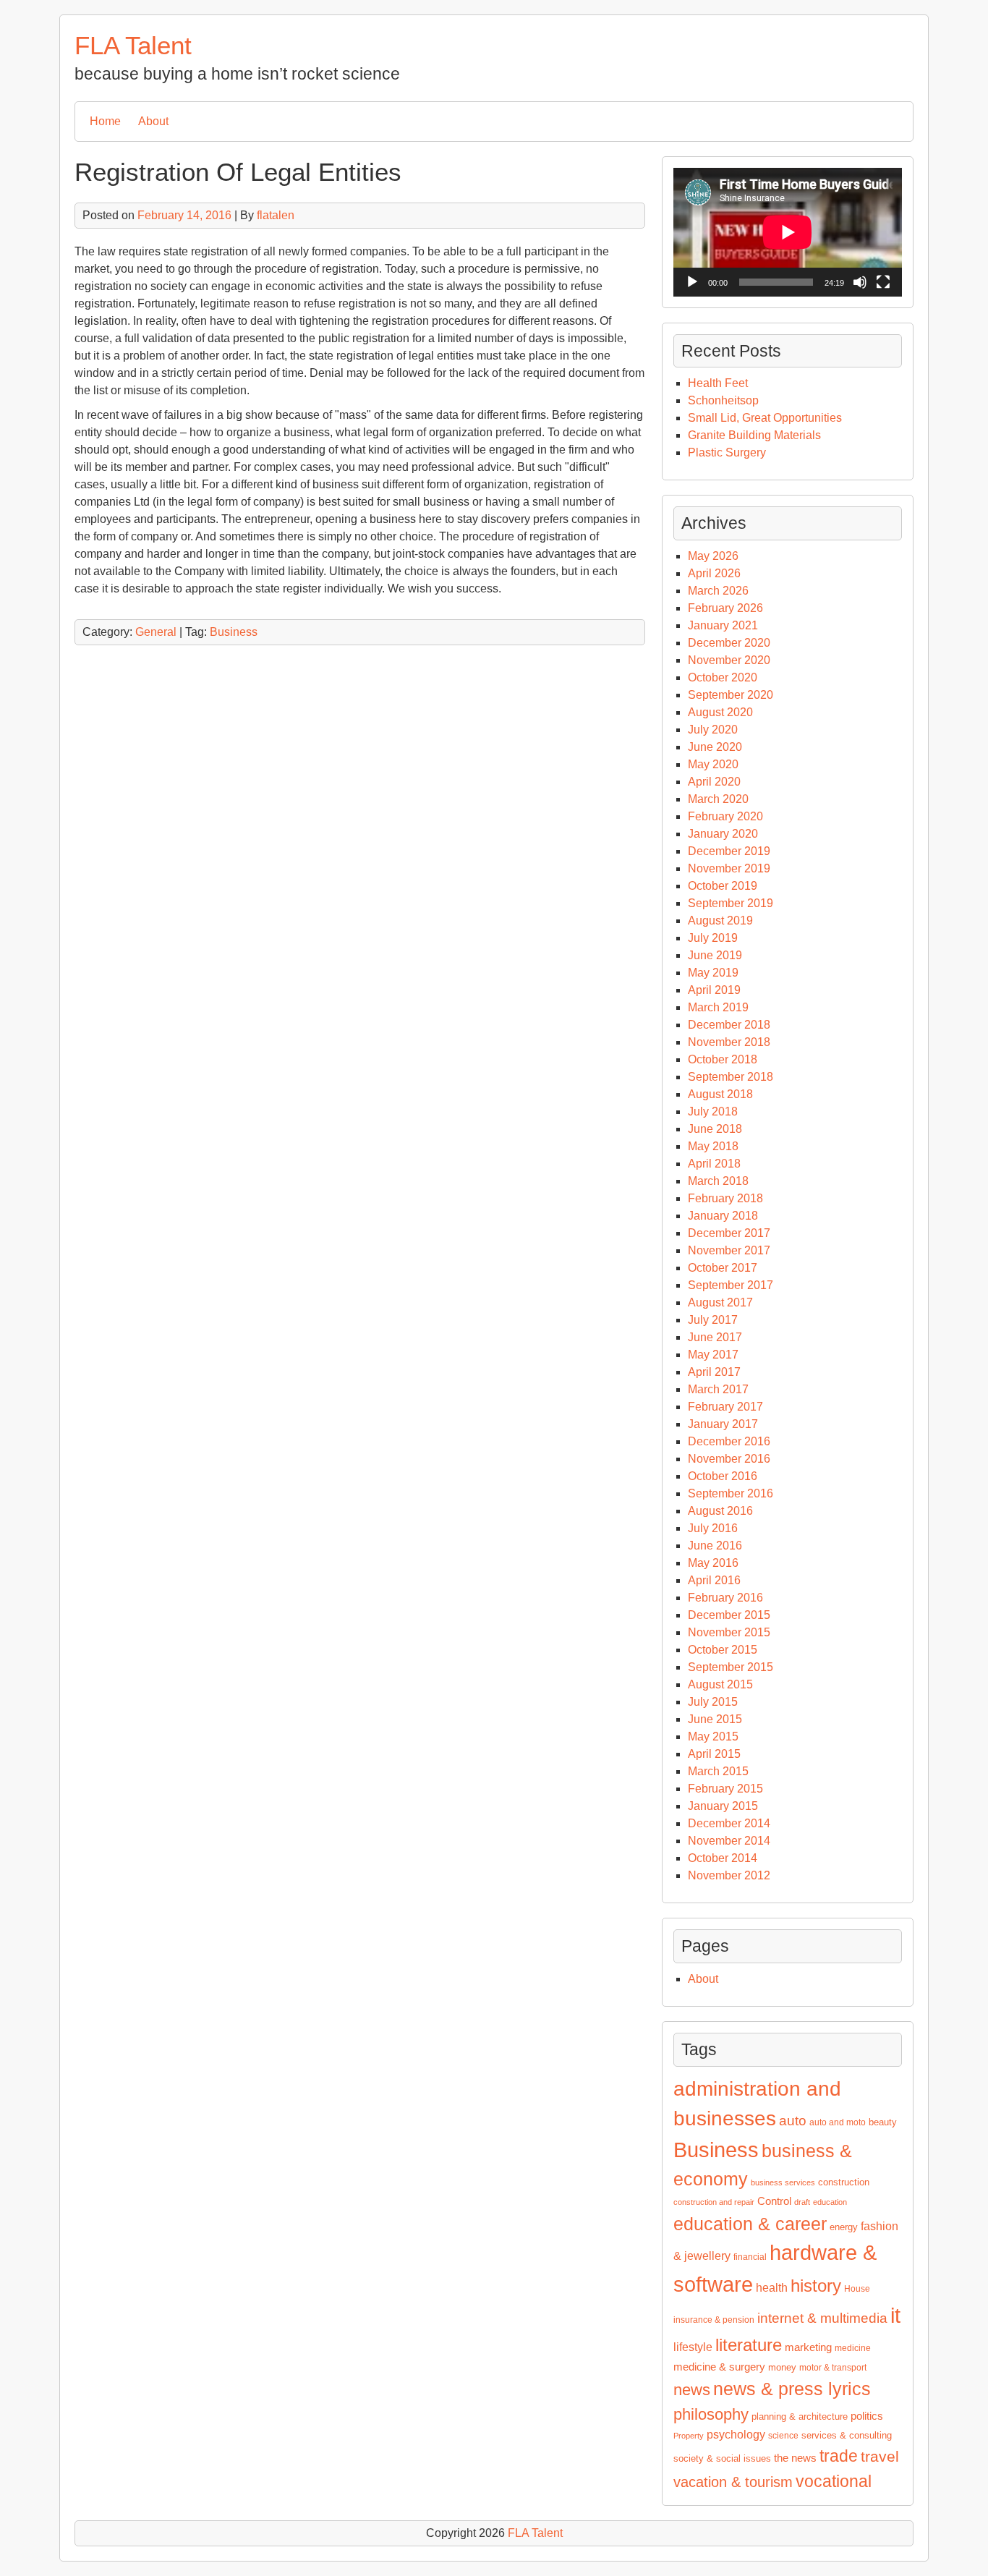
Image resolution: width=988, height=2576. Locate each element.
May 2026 (713, 556)
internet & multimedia (822, 2318)
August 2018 (720, 1094)
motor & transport (833, 2368)
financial (750, 2257)
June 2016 (715, 1546)
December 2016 (729, 1441)
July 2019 (713, 938)
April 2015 (714, 1754)
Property (689, 2436)
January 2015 (723, 1806)
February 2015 (725, 1789)
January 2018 (723, 1216)
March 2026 (718, 591)
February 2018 (725, 1198)
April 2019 (714, 990)
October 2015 (723, 1650)
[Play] (692, 282)
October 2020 (723, 677)
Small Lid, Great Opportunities (765, 418)
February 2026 (725, 608)
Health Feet (718, 383)
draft (802, 2202)
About (153, 121)
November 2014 (729, 1841)
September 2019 (731, 903)
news (692, 2390)
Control (774, 2201)
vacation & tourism (733, 2482)
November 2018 (729, 1042)
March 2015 (718, 1771)
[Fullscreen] (883, 282)
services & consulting (847, 2435)
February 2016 (725, 1598)
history (816, 2286)
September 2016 (731, 1493)
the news (795, 2458)
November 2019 (729, 868)
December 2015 (729, 1615)
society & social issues (722, 2458)
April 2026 (714, 573)
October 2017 (723, 1268)
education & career (750, 2224)
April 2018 (714, 1164)
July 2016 (713, 1528)
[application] (788, 232)
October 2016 (723, 1476)
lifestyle (693, 2347)
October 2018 (723, 1059)
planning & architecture (800, 2416)
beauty (883, 2122)
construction (844, 2182)
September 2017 (731, 1285)
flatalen (276, 215)
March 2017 (718, 1389)
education (830, 2202)
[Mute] (860, 282)
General (156, 632)
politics (867, 2416)
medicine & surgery (719, 2367)
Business (234, 632)
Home (105, 121)
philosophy (711, 2414)
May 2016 (713, 1563)
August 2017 (720, 1302)
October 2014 (723, 1858)
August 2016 (720, 1511)
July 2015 (713, 1702)
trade (839, 2456)
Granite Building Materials (754, 435)
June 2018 (715, 1129)
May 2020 (713, 764)
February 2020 (725, 816)
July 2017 (713, 1320)
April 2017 (714, 1372)
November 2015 (729, 1632)
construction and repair (714, 2202)
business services (783, 2182)
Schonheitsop (723, 400)
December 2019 (729, 851)
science (783, 2436)
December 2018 (729, 1025)
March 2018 (718, 1181)
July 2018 (713, 1111)
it (895, 2316)
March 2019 (718, 1007)
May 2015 (713, 1737)
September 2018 (731, 1077)
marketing (808, 2347)
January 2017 (723, 1424)
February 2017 (725, 1407)
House (857, 2289)
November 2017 (729, 1250)
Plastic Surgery (727, 452)
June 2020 (715, 747)
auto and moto (838, 2122)
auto (793, 2121)
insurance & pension (714, 2320)
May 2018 (713, 1146)
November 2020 (729, 660)
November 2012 (729, 1875)
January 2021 (723, 625)
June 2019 (715, 955)
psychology (736, 2435)
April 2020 (714, 782)
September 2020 (731, 695)
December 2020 (729, 643)
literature (749, 2345)
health (772, 2288)
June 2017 (715, 1337)
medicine (853, 2348)
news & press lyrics (792, 2389)
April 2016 (714, 1580)
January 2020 (723, 834)
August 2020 (720, 712)
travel (880, 2457)
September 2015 (731, 1667)
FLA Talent (133, 45)
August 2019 (720, 921)
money (782, 2367)
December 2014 (729, 1823)
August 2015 (720, 1684)
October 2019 (723, 886)
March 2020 (718, 799)
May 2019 (713, 973)
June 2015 (715, 1719)
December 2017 (729, 1233)
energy (844, 2227)
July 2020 (713, 730)
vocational (834, 2481)
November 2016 (729, 1459)
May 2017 (713, 1355)
